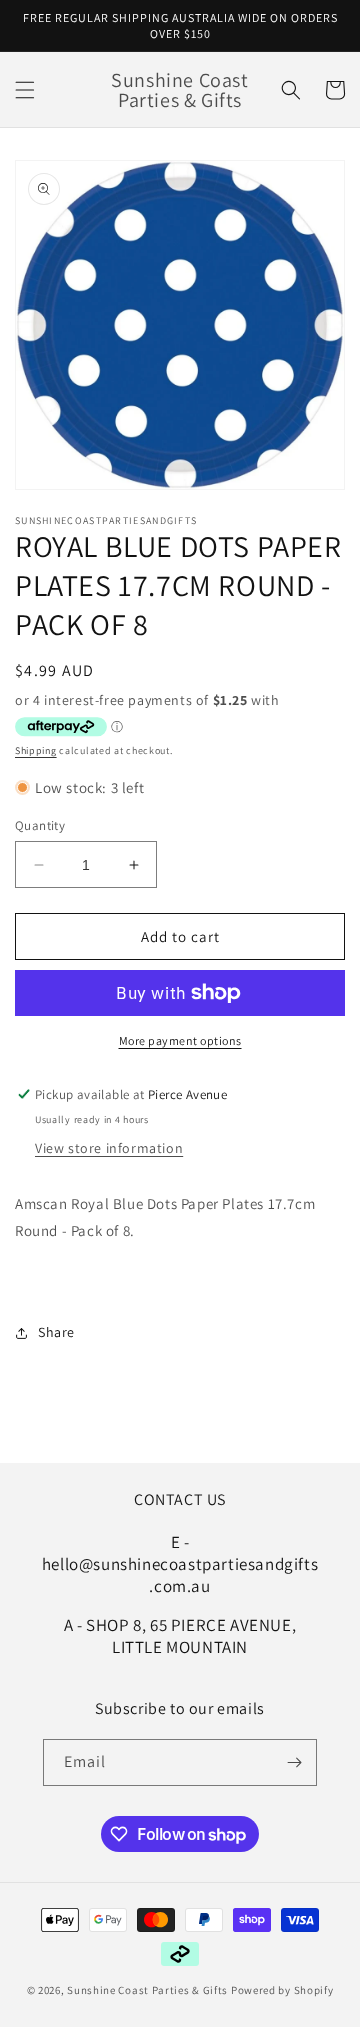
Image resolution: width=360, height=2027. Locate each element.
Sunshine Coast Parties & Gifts (147, 1990)
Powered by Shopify (282, 1990)
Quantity (40, 825)
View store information (109, 1148)
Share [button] (56, 1332)
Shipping (36, 750)
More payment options (180, 1040)
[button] (25, 90)
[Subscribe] (294, 1762)
